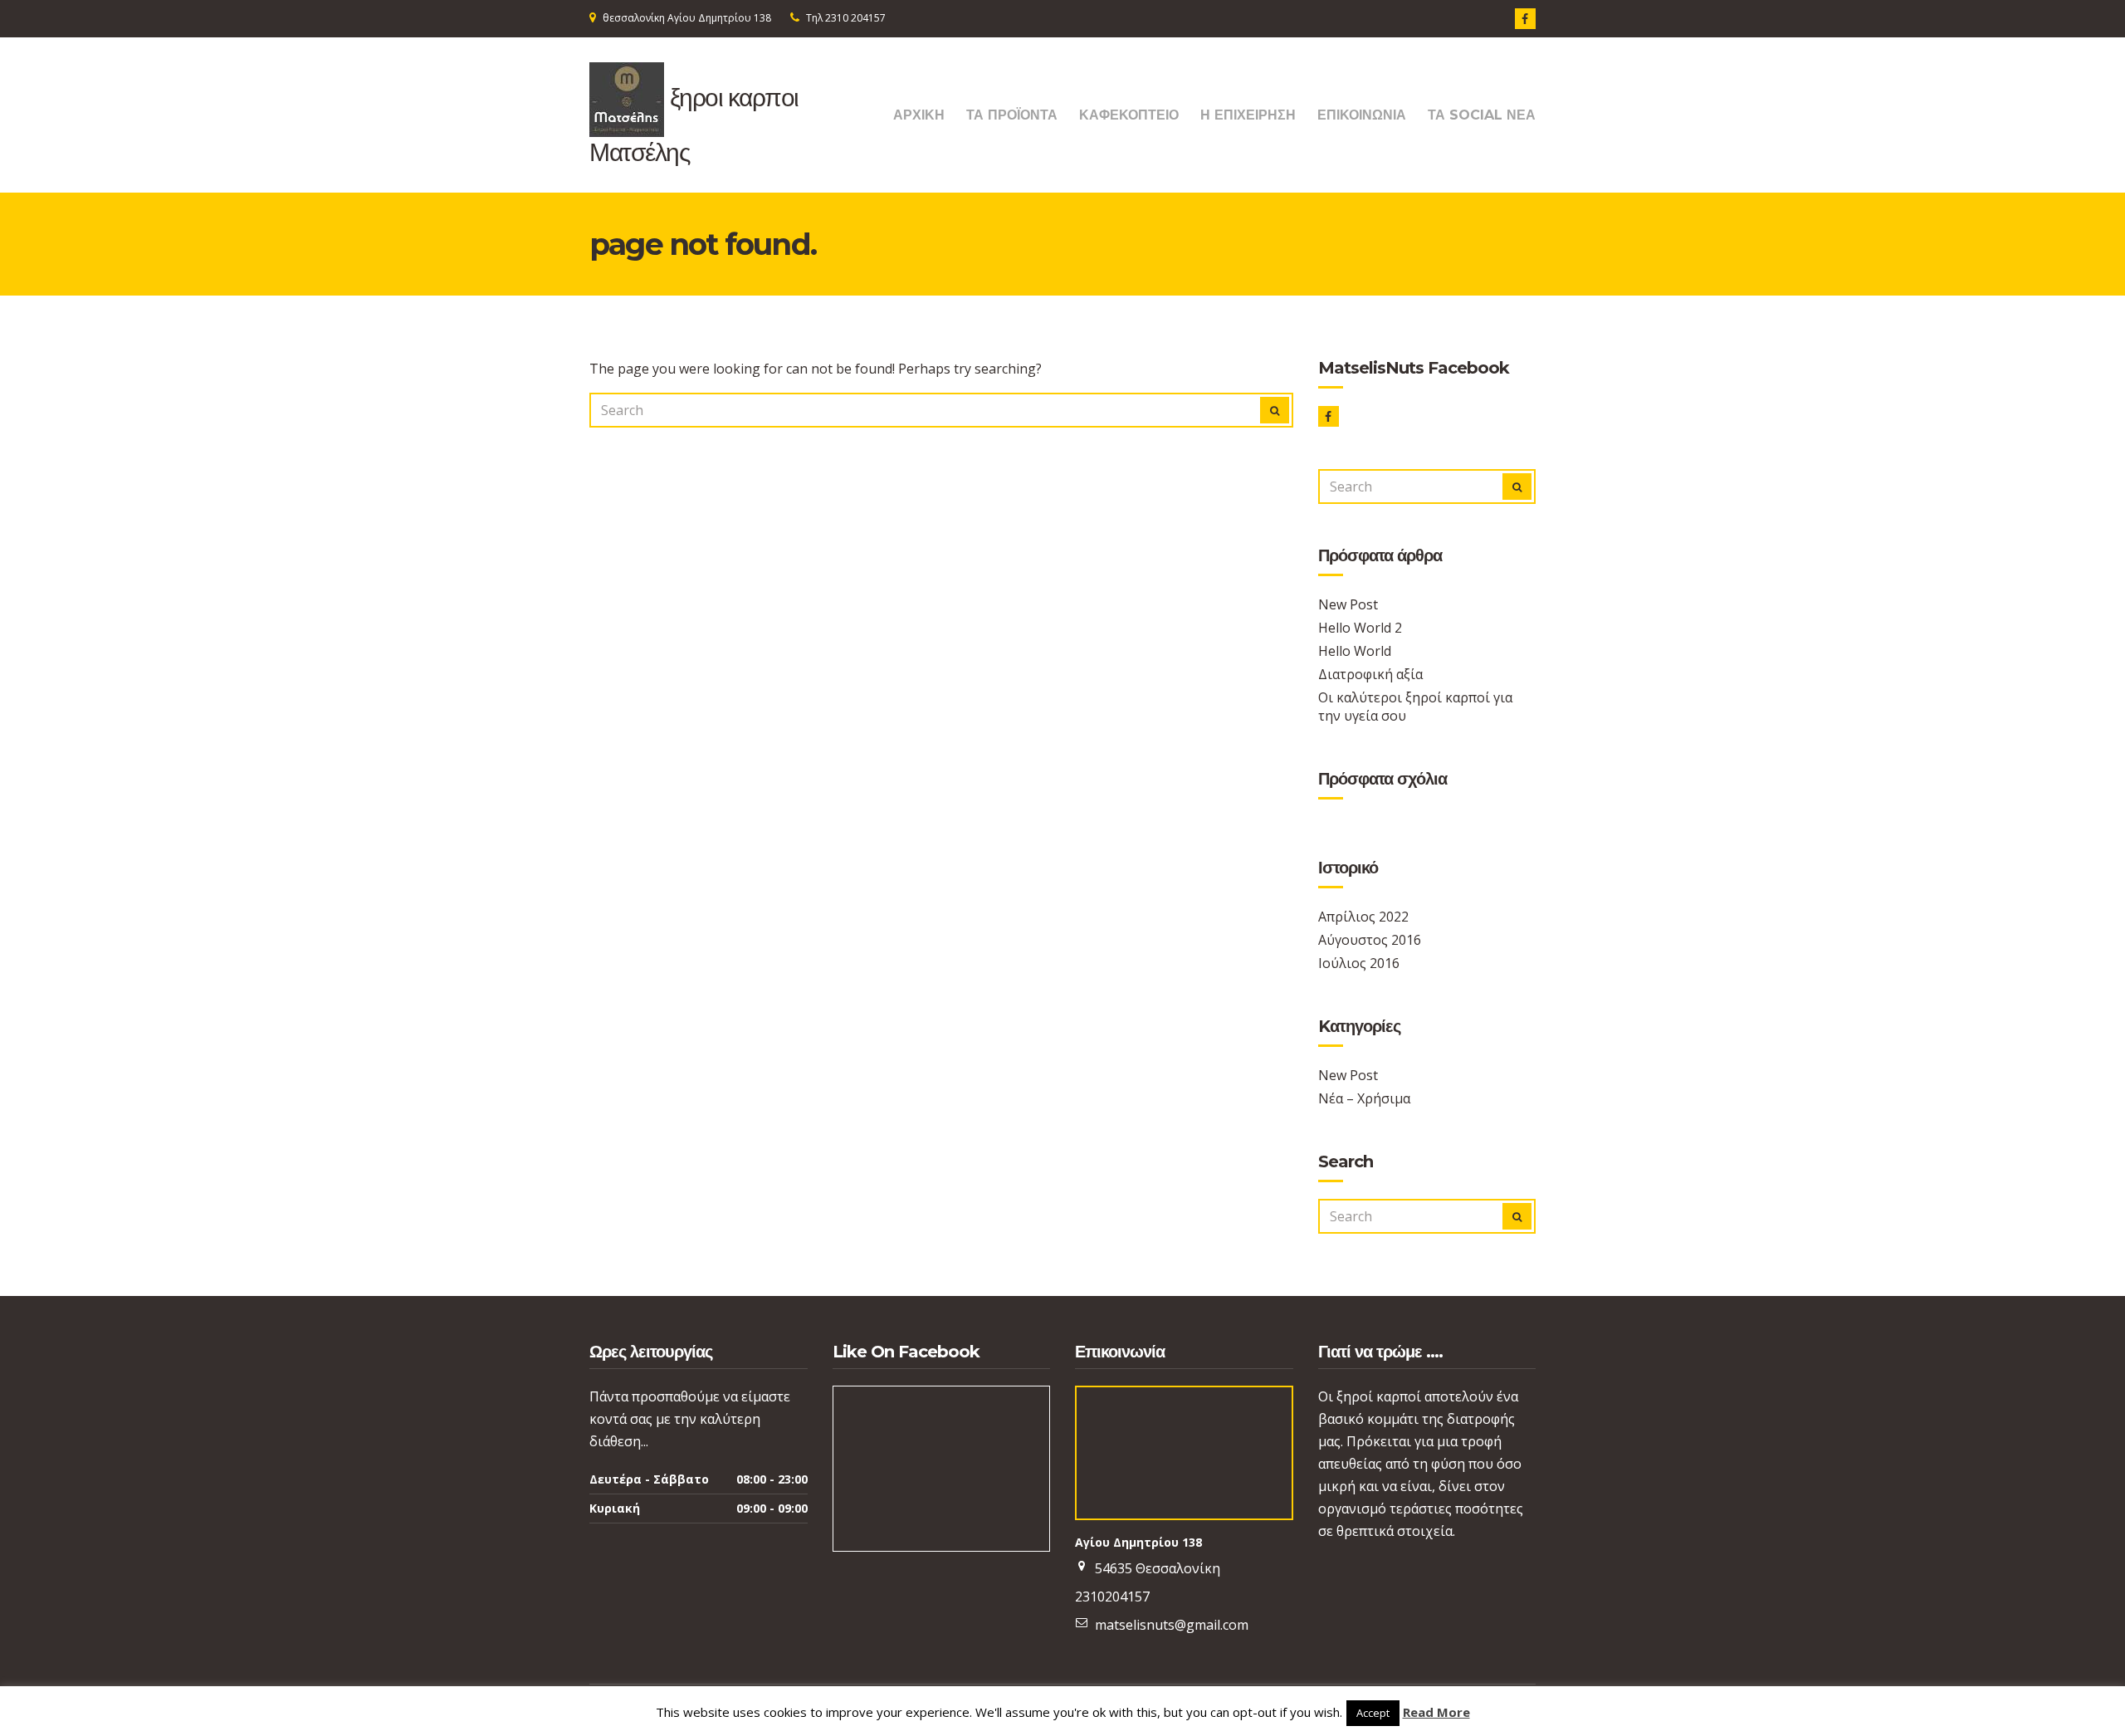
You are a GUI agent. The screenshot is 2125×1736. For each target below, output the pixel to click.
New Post (1348, 604)
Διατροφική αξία (1370, 674)
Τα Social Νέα (1482, 115)
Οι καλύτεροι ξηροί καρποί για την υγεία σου (1415, 707)
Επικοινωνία (1362, 115)
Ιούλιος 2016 (1359, 963)
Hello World (1355, 651)
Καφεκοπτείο (1129, 115)
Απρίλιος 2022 (1363, 917)
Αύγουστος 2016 (1370, 940)
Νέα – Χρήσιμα (1364, 1098)
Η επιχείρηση (1248, 115)
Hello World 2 (1360, 628)
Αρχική (919, 115)
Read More (1436, 1712)
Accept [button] (1373, 1713)
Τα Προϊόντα (1012, 115)
